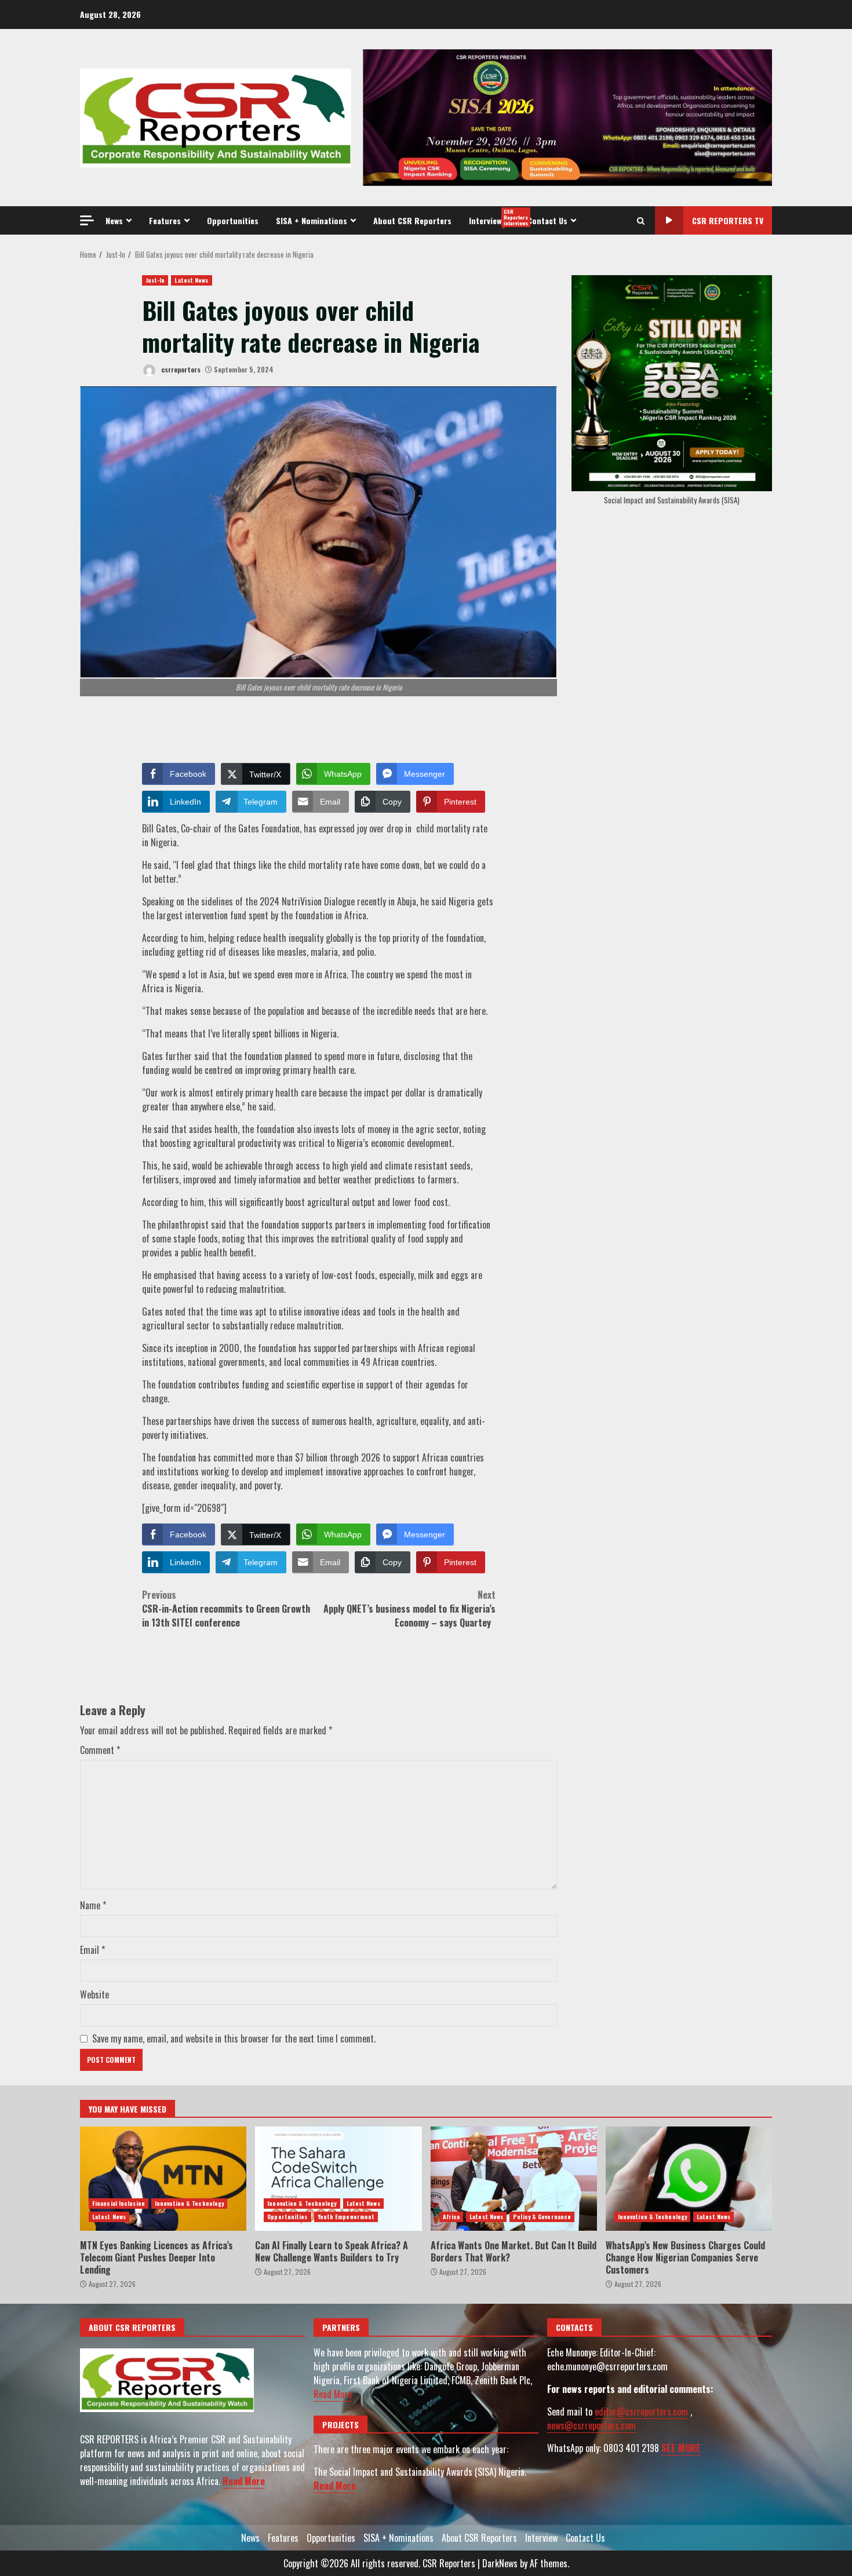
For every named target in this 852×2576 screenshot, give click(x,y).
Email (92, 1950)
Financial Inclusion (119, 2203)
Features (165, 220)
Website (94, 1994)
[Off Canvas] (87, 220)
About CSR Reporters (412, 220)
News (114, 220)
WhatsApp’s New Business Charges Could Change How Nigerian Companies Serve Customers (689, 2179)
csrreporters (180, 369)
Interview (494, 217)
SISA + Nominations (312, 220)
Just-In (155, 280)
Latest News (191, 280)
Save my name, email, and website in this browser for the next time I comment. (234, 2038)
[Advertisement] (567, 116)
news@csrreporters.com (591, 2425)
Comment (100, 1750)
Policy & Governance (542, 2217)
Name (93, 1905)
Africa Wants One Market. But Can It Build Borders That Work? (514, 2179)
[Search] (641, 221)
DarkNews (500, 2563)
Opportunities (233, 220)
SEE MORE (681, 2448)
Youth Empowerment (346, 2217)
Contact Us (547, 220)
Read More (244, 2481)
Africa (452, 2217)
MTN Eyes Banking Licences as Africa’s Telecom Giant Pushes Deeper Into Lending (163, 2179)
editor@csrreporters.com (641, 2411)
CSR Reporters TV (728, 220)
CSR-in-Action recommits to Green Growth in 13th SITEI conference (226, 1609)
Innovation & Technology (189, 2203)
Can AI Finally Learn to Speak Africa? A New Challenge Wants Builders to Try (338, 2179)
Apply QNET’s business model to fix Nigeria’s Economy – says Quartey (409, 1609)
